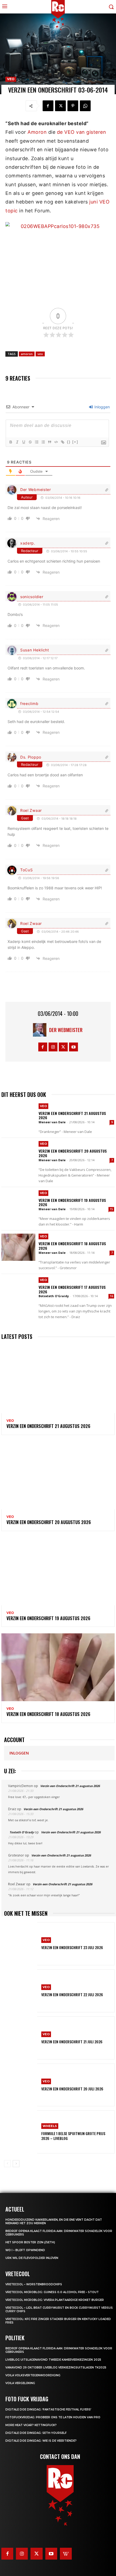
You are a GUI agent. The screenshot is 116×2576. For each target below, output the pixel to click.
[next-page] (16, 2164)
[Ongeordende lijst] (43, 442)
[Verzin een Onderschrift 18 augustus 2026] (18, 1247)
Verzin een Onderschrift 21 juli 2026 (72, 2042)
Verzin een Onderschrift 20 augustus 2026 (73, 1153)
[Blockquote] (49, 442)
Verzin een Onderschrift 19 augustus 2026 (72, 1202)
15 (111, 1209)
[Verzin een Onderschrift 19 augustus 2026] (18, 1204)
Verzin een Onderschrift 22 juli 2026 (72, 1994)
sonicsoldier (32, 597)
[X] (60, 106)
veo (40, 354)
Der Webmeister (36, 489)
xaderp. (28, 543)
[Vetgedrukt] (11, 442)
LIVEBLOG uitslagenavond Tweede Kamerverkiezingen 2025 (53, 2360)
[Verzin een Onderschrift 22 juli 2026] (21, 1991)
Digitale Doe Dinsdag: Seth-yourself (36, 2433)
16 (111, 1296)
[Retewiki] (66, 2554)
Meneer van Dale (52, 1122)
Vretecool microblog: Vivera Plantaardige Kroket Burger (55, 2300)
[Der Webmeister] (41, 1030)
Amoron (37, 132)
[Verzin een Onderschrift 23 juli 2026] (21, 1944)
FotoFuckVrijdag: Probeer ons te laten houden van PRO (53, 2417)
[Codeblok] (56, 442)
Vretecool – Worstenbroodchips (34, 2284)
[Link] (62, 442)
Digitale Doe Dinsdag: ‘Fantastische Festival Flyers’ (48, 2410)
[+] (75, 442)
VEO (11, 79)
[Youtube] (74, 1047)
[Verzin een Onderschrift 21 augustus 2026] (18, 1117)
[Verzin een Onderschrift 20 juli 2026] (21, 2085)
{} (69, 442)
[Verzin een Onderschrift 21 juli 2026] (21, 2038)
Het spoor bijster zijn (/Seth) (30, 2242)
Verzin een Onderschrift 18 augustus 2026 (72, 1246)
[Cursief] (17, 442)
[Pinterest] (73, 106)
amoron (27, 354)
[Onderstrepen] (23, 442)
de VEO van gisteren (82, 132)
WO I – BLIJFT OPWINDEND (25, 2250)
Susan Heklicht (35, 650)
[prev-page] (7, 2164)
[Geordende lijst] (36, 442)
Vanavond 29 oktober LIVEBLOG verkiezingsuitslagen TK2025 (56, 2368)
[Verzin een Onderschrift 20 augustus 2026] (18, 1155)
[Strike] (30, 442)
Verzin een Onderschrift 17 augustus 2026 (72, 1289)
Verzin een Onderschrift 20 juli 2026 (72, 2089)
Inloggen (102, 407)
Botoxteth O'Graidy (54, 1296)
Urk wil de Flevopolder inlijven (32, 2258)
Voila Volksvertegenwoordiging (33, 2375)
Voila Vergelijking (20, 2383)
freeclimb (29, 703)
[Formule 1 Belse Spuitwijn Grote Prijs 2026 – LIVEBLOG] (21, 2132)
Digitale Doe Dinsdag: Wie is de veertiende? (41, 2441)
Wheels (50, 2126)
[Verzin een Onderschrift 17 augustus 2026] (18, 1291)
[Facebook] (48, 106)
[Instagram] (53, 1047)
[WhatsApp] (85, 106)
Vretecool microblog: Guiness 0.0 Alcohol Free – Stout (52, 2292)
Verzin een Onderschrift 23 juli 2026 (72, 1947)
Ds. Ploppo (31, 757)
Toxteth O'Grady (22, 1832)
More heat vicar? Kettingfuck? (31, 2425)
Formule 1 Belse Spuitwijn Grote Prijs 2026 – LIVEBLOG (73, 2136)
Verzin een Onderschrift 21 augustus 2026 (72, 1115)
